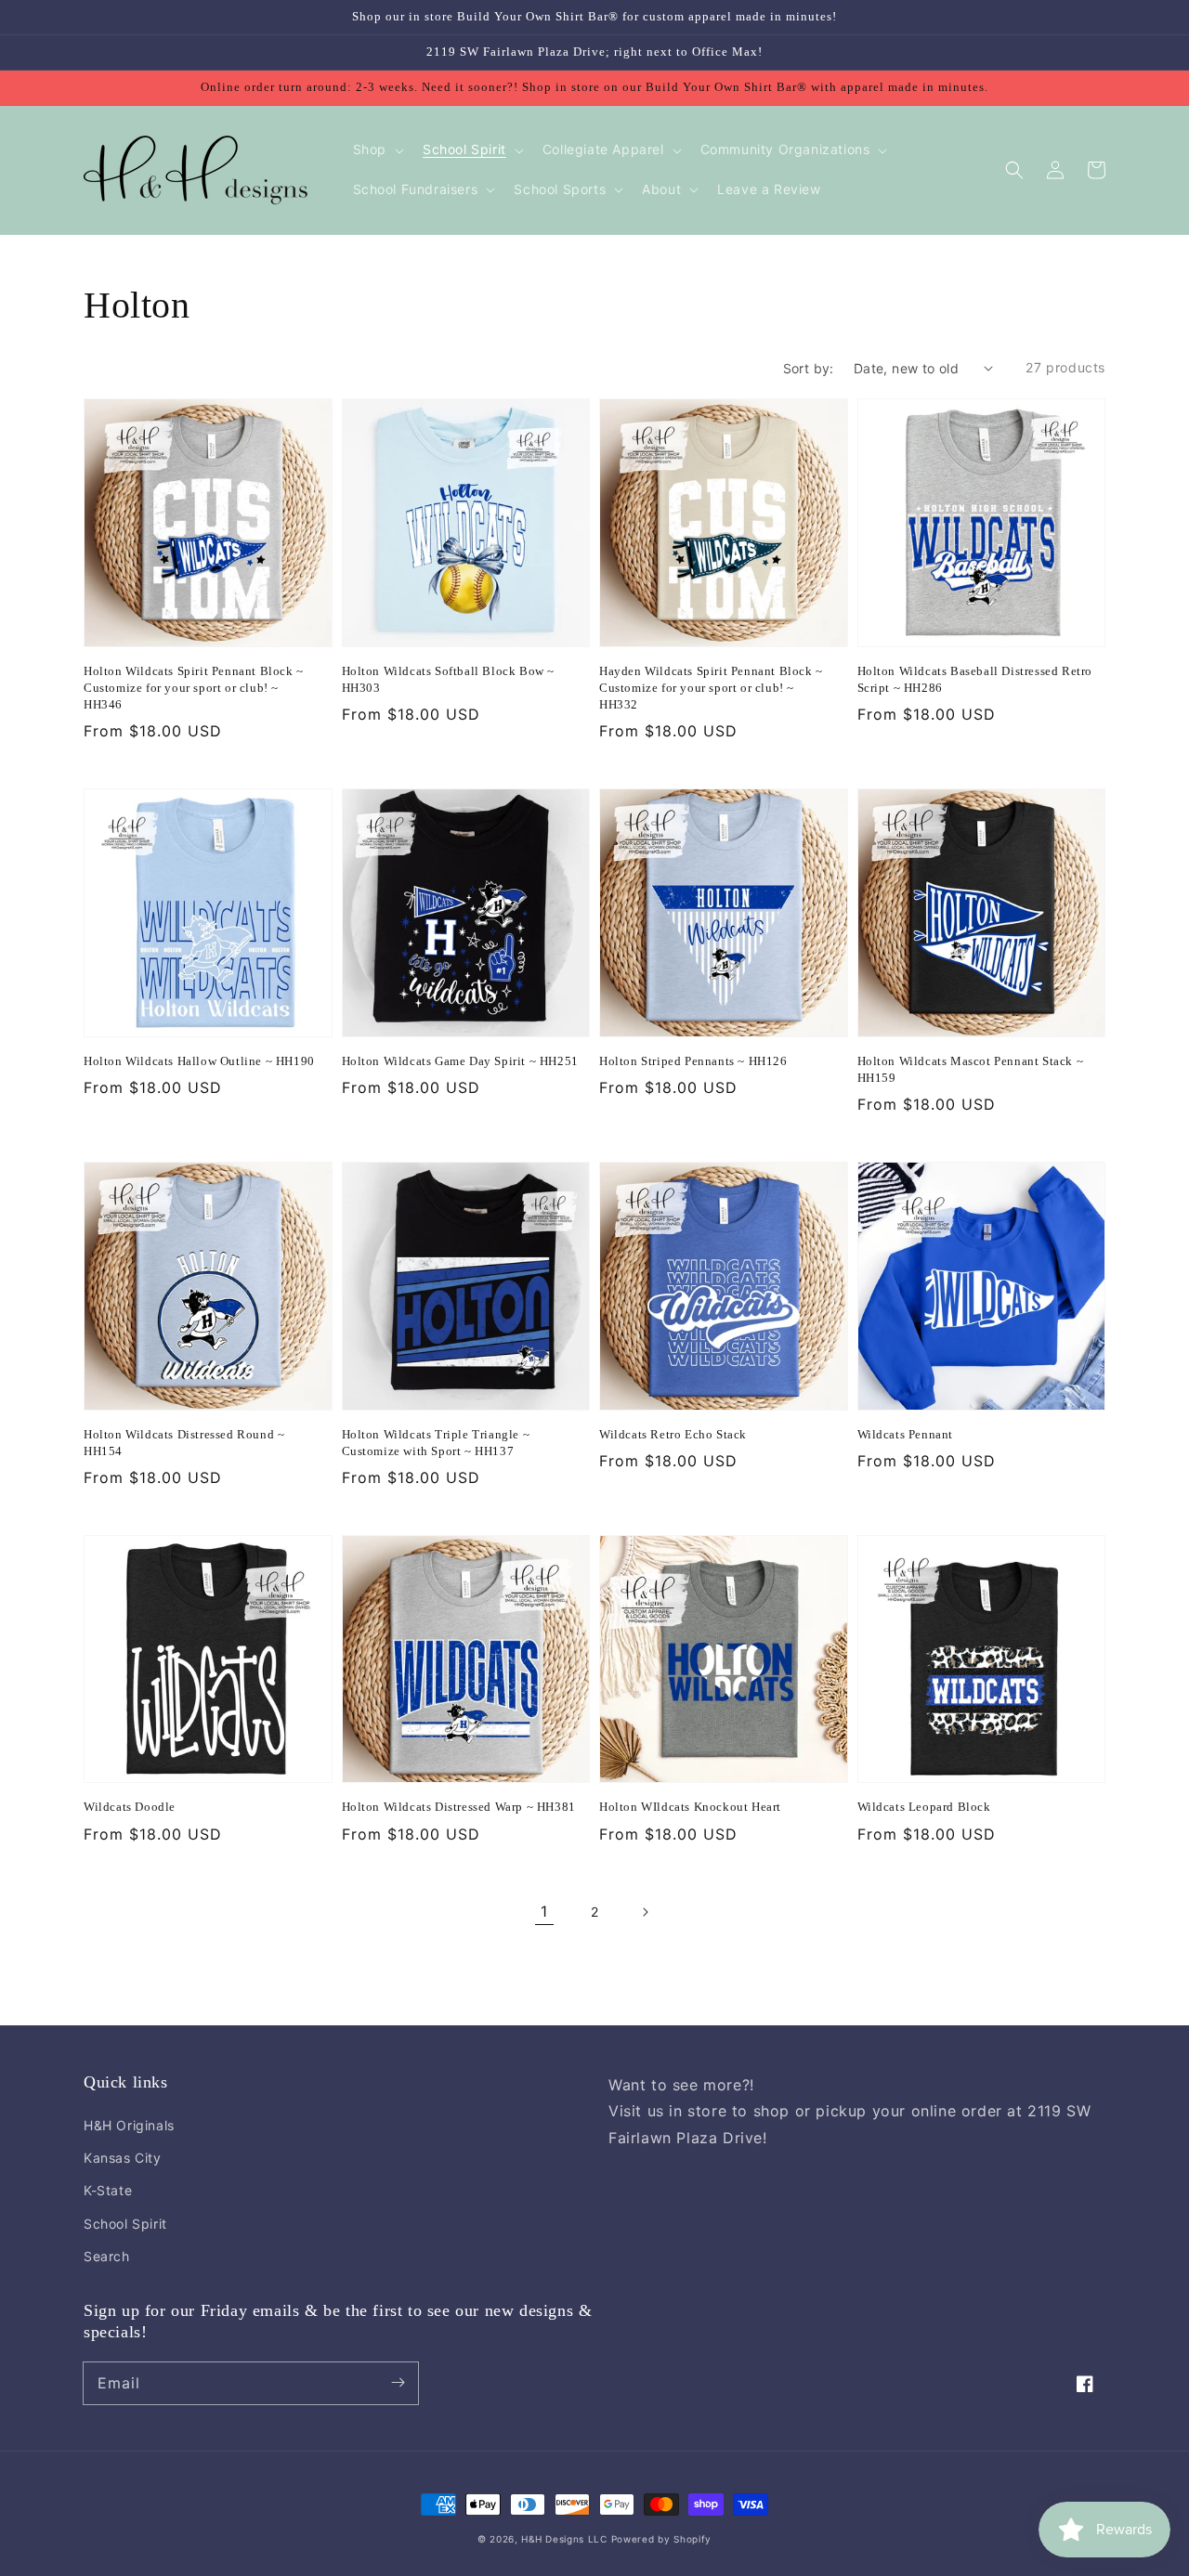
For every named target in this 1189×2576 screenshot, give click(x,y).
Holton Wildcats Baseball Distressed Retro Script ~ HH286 (975, 679)
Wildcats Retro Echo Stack (673, 1434)
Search (107, 2256)
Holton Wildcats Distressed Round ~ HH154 (184, 1443)
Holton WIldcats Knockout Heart (690, 1807)
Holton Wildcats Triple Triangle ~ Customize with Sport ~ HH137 (436, 1443)
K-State (108, 2190)
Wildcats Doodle (130, 1807)
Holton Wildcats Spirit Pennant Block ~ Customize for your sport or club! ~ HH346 (194, 688)
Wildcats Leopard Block (924, 1807)
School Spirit (125, 2224)
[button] (1014, 170)
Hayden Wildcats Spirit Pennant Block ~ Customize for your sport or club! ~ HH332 (711, 688)
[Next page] (645, 1912)
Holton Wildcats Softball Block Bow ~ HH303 (449, 679)
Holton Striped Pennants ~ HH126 (693, 1061)
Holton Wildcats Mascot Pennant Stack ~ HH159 (971, 1069)
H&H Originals (129, 2125)
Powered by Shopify (662, 2539)
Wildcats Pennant (906, 1434)
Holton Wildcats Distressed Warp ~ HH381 (459, 1807)
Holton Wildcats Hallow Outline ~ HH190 (199, 1061)
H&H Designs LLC (566, 2539)
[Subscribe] (398, 2383)
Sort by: (809, 368)
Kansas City (123, 2158)
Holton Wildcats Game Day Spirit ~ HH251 (460, 1061)
